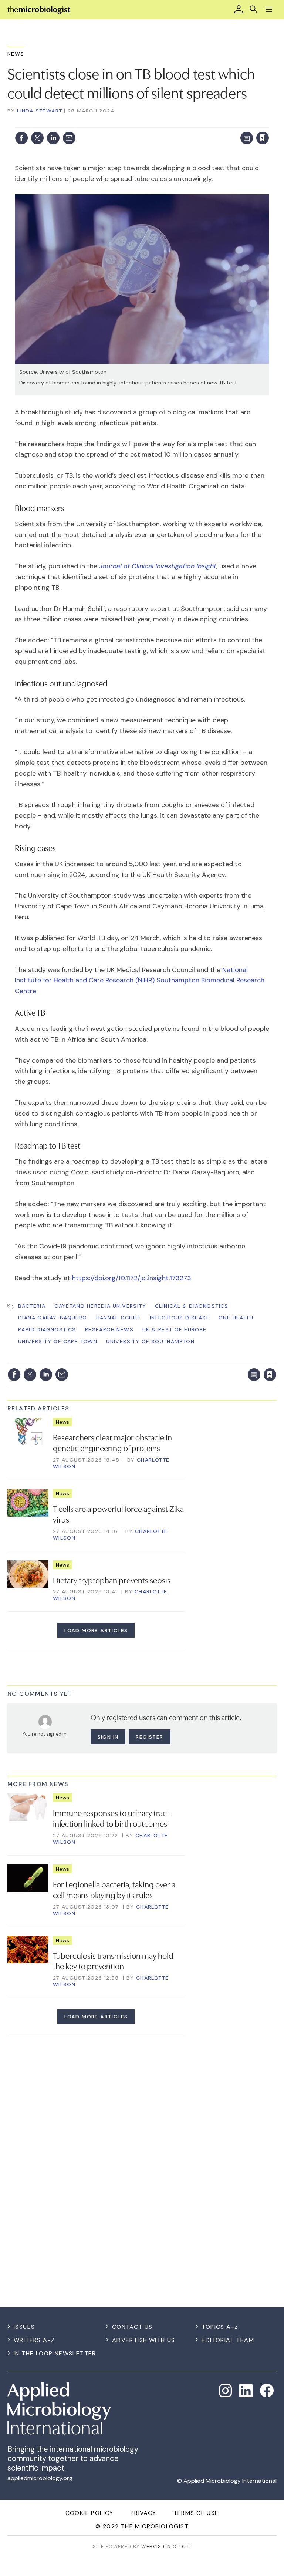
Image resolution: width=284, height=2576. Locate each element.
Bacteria (32, 1306)
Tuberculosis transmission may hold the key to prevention (113, 1960)
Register (149, 1737)
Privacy (143, 2513)
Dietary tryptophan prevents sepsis (112, 1580)
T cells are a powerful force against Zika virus (118, 1514)
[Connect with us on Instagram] (226, 2391)
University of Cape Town (58, 1341)
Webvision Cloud (166, 2547)
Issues (24, 2327)
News (16, 54)
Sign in (165, 123)
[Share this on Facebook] (21, 138)
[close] (268, 123)
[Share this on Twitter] (37, 138)
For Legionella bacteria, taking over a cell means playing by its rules (114, 1889)
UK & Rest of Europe (175, 1329)
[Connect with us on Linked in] (246, 2391)
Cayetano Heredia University (100, 1306)
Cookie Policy (89, 2513)
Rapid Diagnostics (47, 1329)
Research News (109, 1329)
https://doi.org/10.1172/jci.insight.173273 (132, 1278)
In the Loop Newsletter (55, 2353)
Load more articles (96, 1630)
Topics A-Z (220, 2327)
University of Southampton (150, 1341)
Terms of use (196, 2513)
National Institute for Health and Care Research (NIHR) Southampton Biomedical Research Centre (140, 981)
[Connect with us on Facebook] (267, 2390)
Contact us (132, 2327)
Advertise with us (144, 2340)
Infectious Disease (180, 1318)
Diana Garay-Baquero (53, 1318)
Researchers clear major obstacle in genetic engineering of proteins (112, 1442)
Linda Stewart (40, 111)
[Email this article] (69, 138)
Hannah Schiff (119, 1318)
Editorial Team (228, 2340)
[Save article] (263, 138)
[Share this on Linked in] (53, 138)
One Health (236, 1318)
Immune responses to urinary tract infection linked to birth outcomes (111, 1818)
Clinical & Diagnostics (192, 1306)
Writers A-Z (34, 2340)
